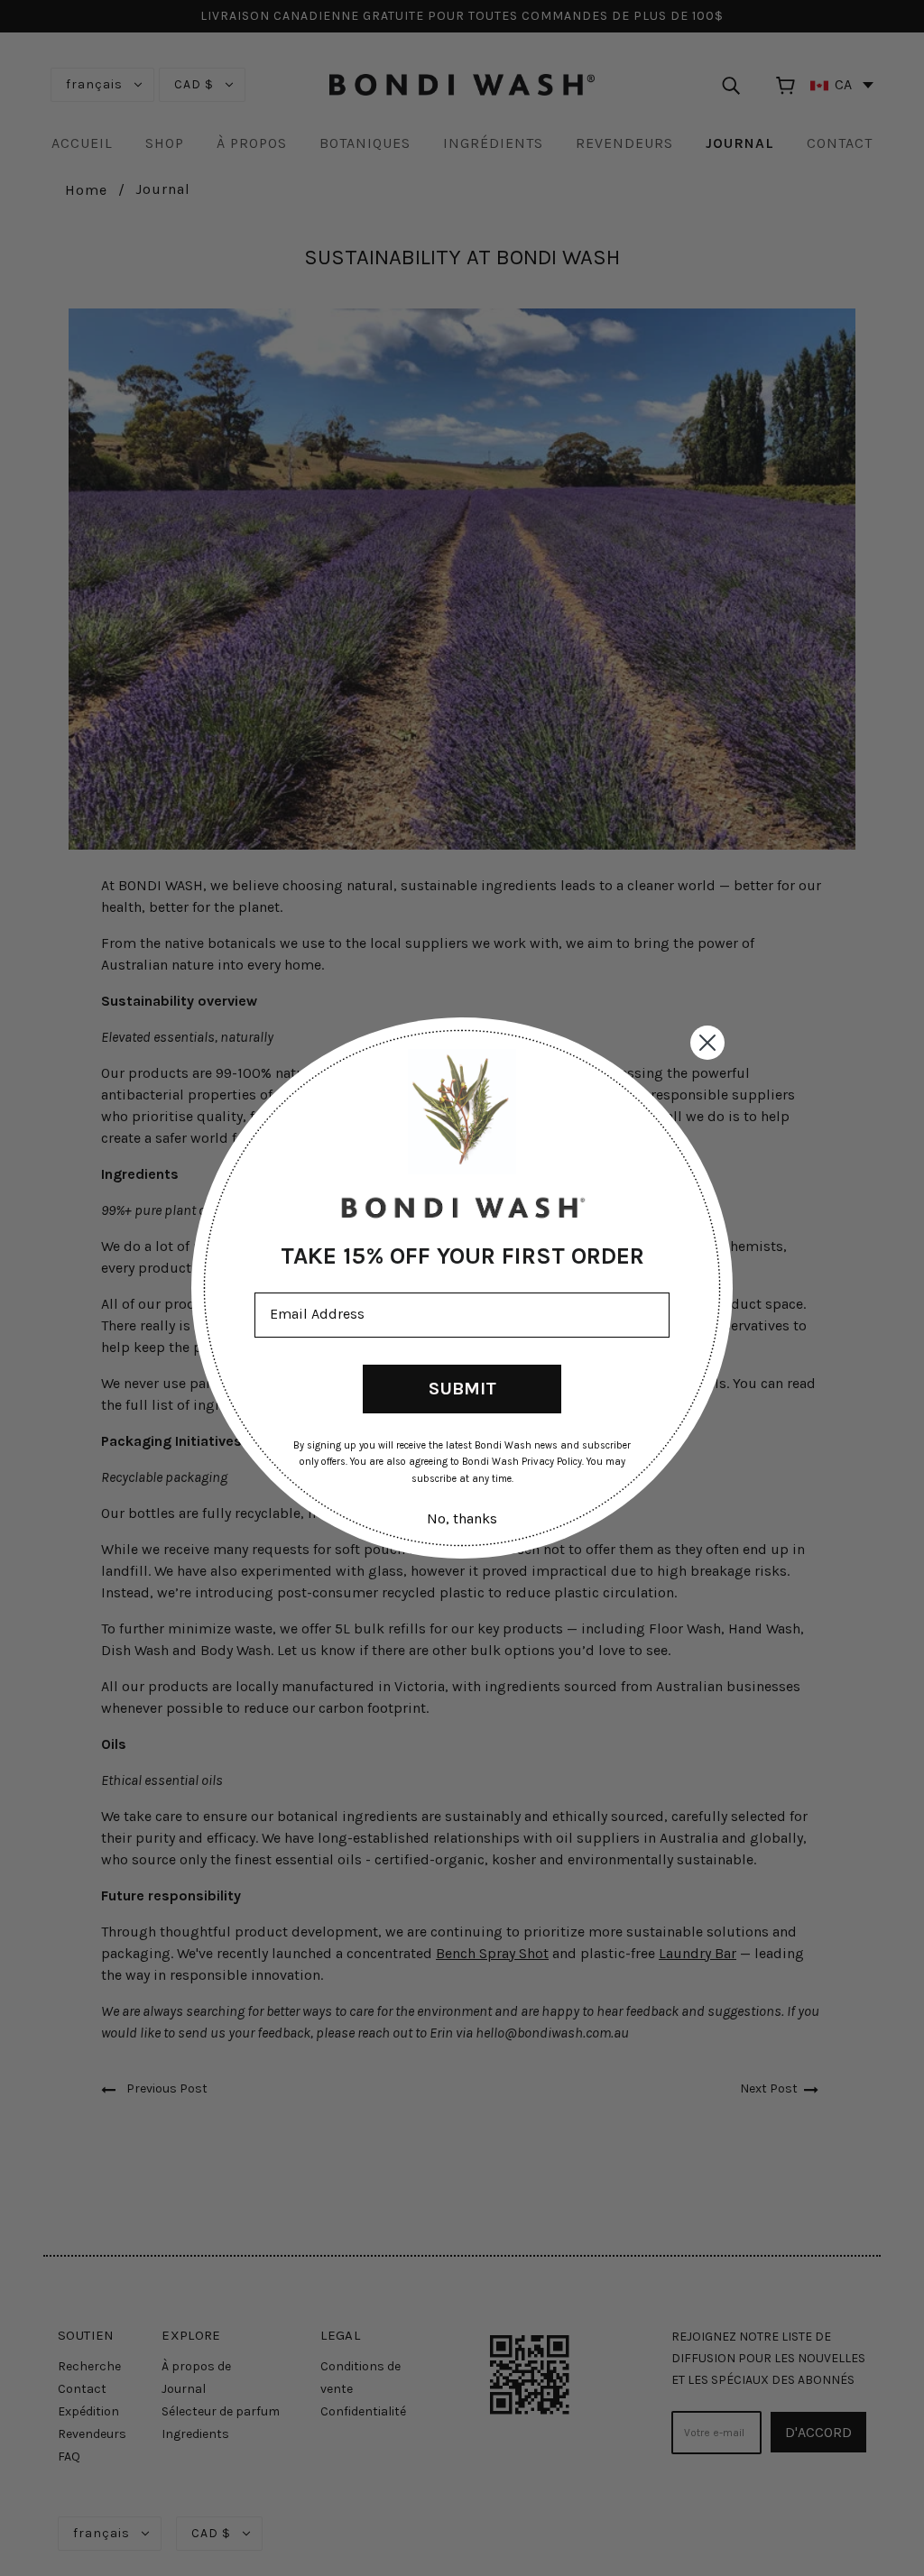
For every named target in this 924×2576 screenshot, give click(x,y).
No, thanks (462, 1518)
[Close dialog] (707, 1043)
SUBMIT (462, 1389)
